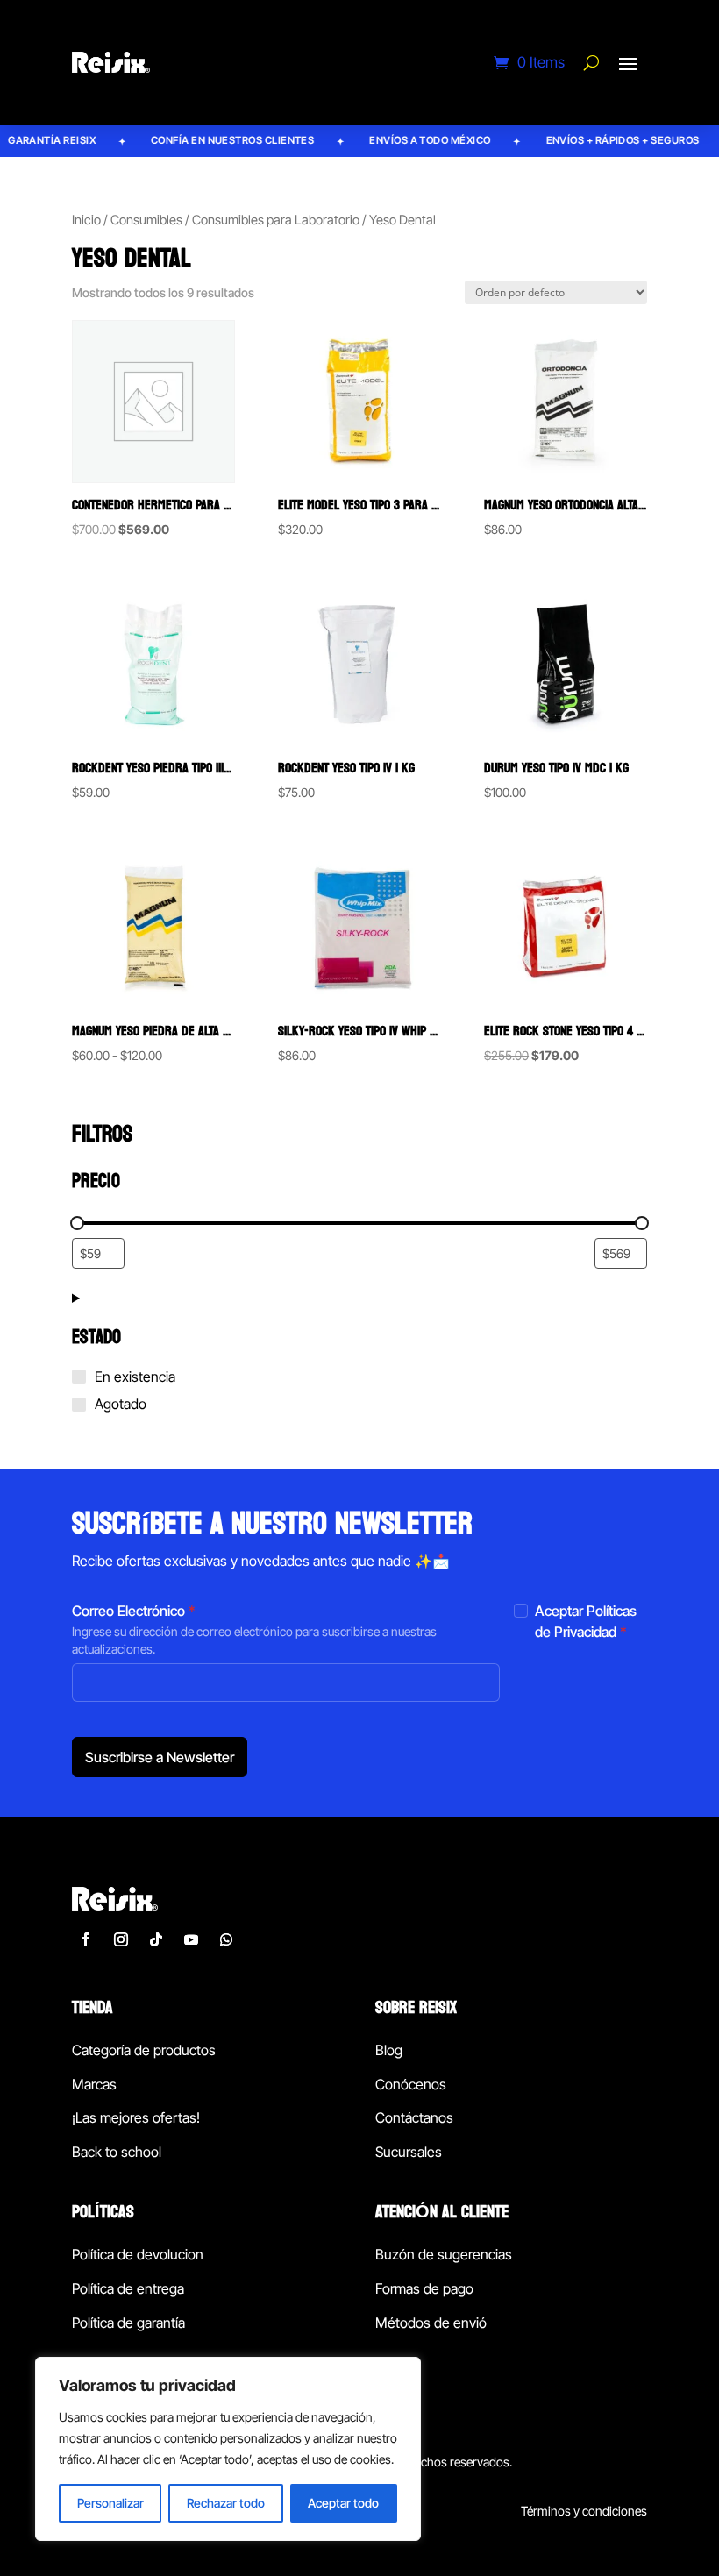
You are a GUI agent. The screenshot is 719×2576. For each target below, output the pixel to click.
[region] (228, 2449)
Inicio (86, 220)
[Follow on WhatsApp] (226, 1939)
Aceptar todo (343, 2503)
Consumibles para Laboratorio (276, 220)
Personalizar (110, 2503)
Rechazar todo (226, 2503)
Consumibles (146, 220)
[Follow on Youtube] (191, 1939)
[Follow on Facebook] (86, 1939)
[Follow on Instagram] (121, 1939)
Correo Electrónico (134, 1611)
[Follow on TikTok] (156, 1939)
